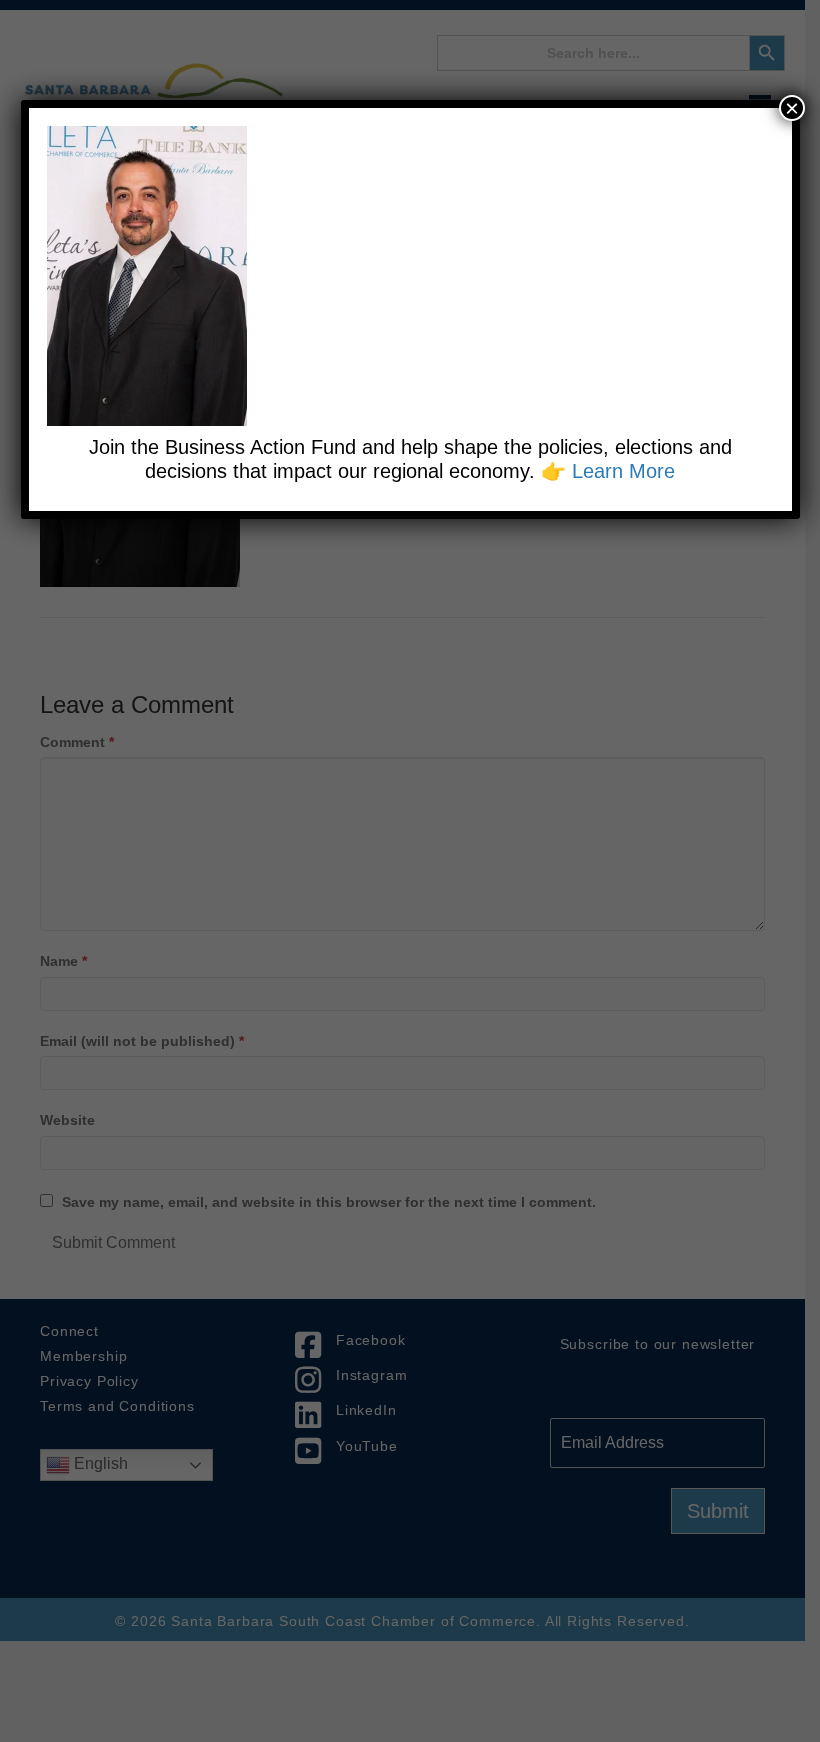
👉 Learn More (608, 471)
